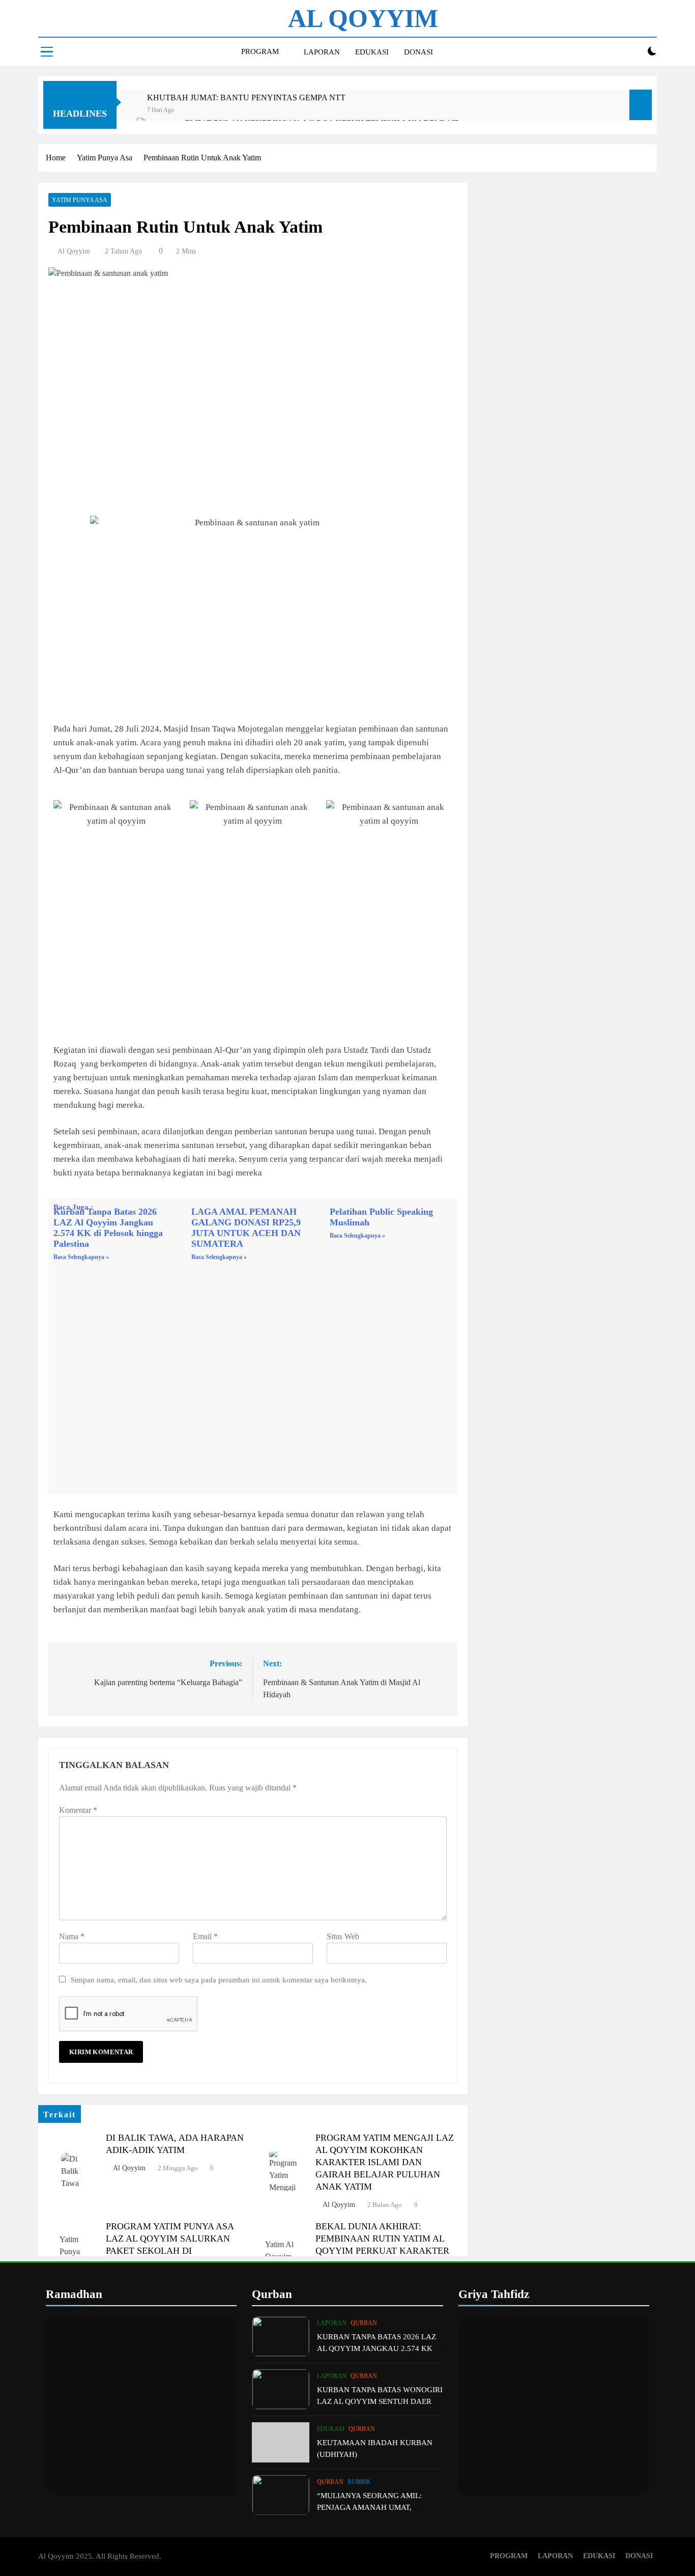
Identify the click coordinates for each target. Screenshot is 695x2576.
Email (205, 1936)
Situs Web (343, 1936)
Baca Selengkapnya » (81, 1257)
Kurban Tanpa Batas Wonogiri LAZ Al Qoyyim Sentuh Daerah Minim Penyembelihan (380, 2401)
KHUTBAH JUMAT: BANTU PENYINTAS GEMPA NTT (246, 97)
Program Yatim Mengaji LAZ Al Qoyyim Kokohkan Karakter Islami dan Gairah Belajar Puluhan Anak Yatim (385, 2162)
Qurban (364, 2323)
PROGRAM (260, 51)
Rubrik (359, 2482)
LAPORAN (322, 52)
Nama (72, 1936)
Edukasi (331, 2429)
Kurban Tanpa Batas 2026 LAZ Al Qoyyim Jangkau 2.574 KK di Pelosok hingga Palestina (108, 1228)
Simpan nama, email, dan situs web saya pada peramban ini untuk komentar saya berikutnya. (219, 1980)
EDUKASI (372, 52)
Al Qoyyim (74, 251)
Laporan (332, 2323)
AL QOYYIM (363, 18)
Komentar (78, 1810)
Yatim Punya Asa (80, 200)
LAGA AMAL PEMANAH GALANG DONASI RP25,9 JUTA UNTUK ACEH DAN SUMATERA (246, 1228)
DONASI (418, 52)
